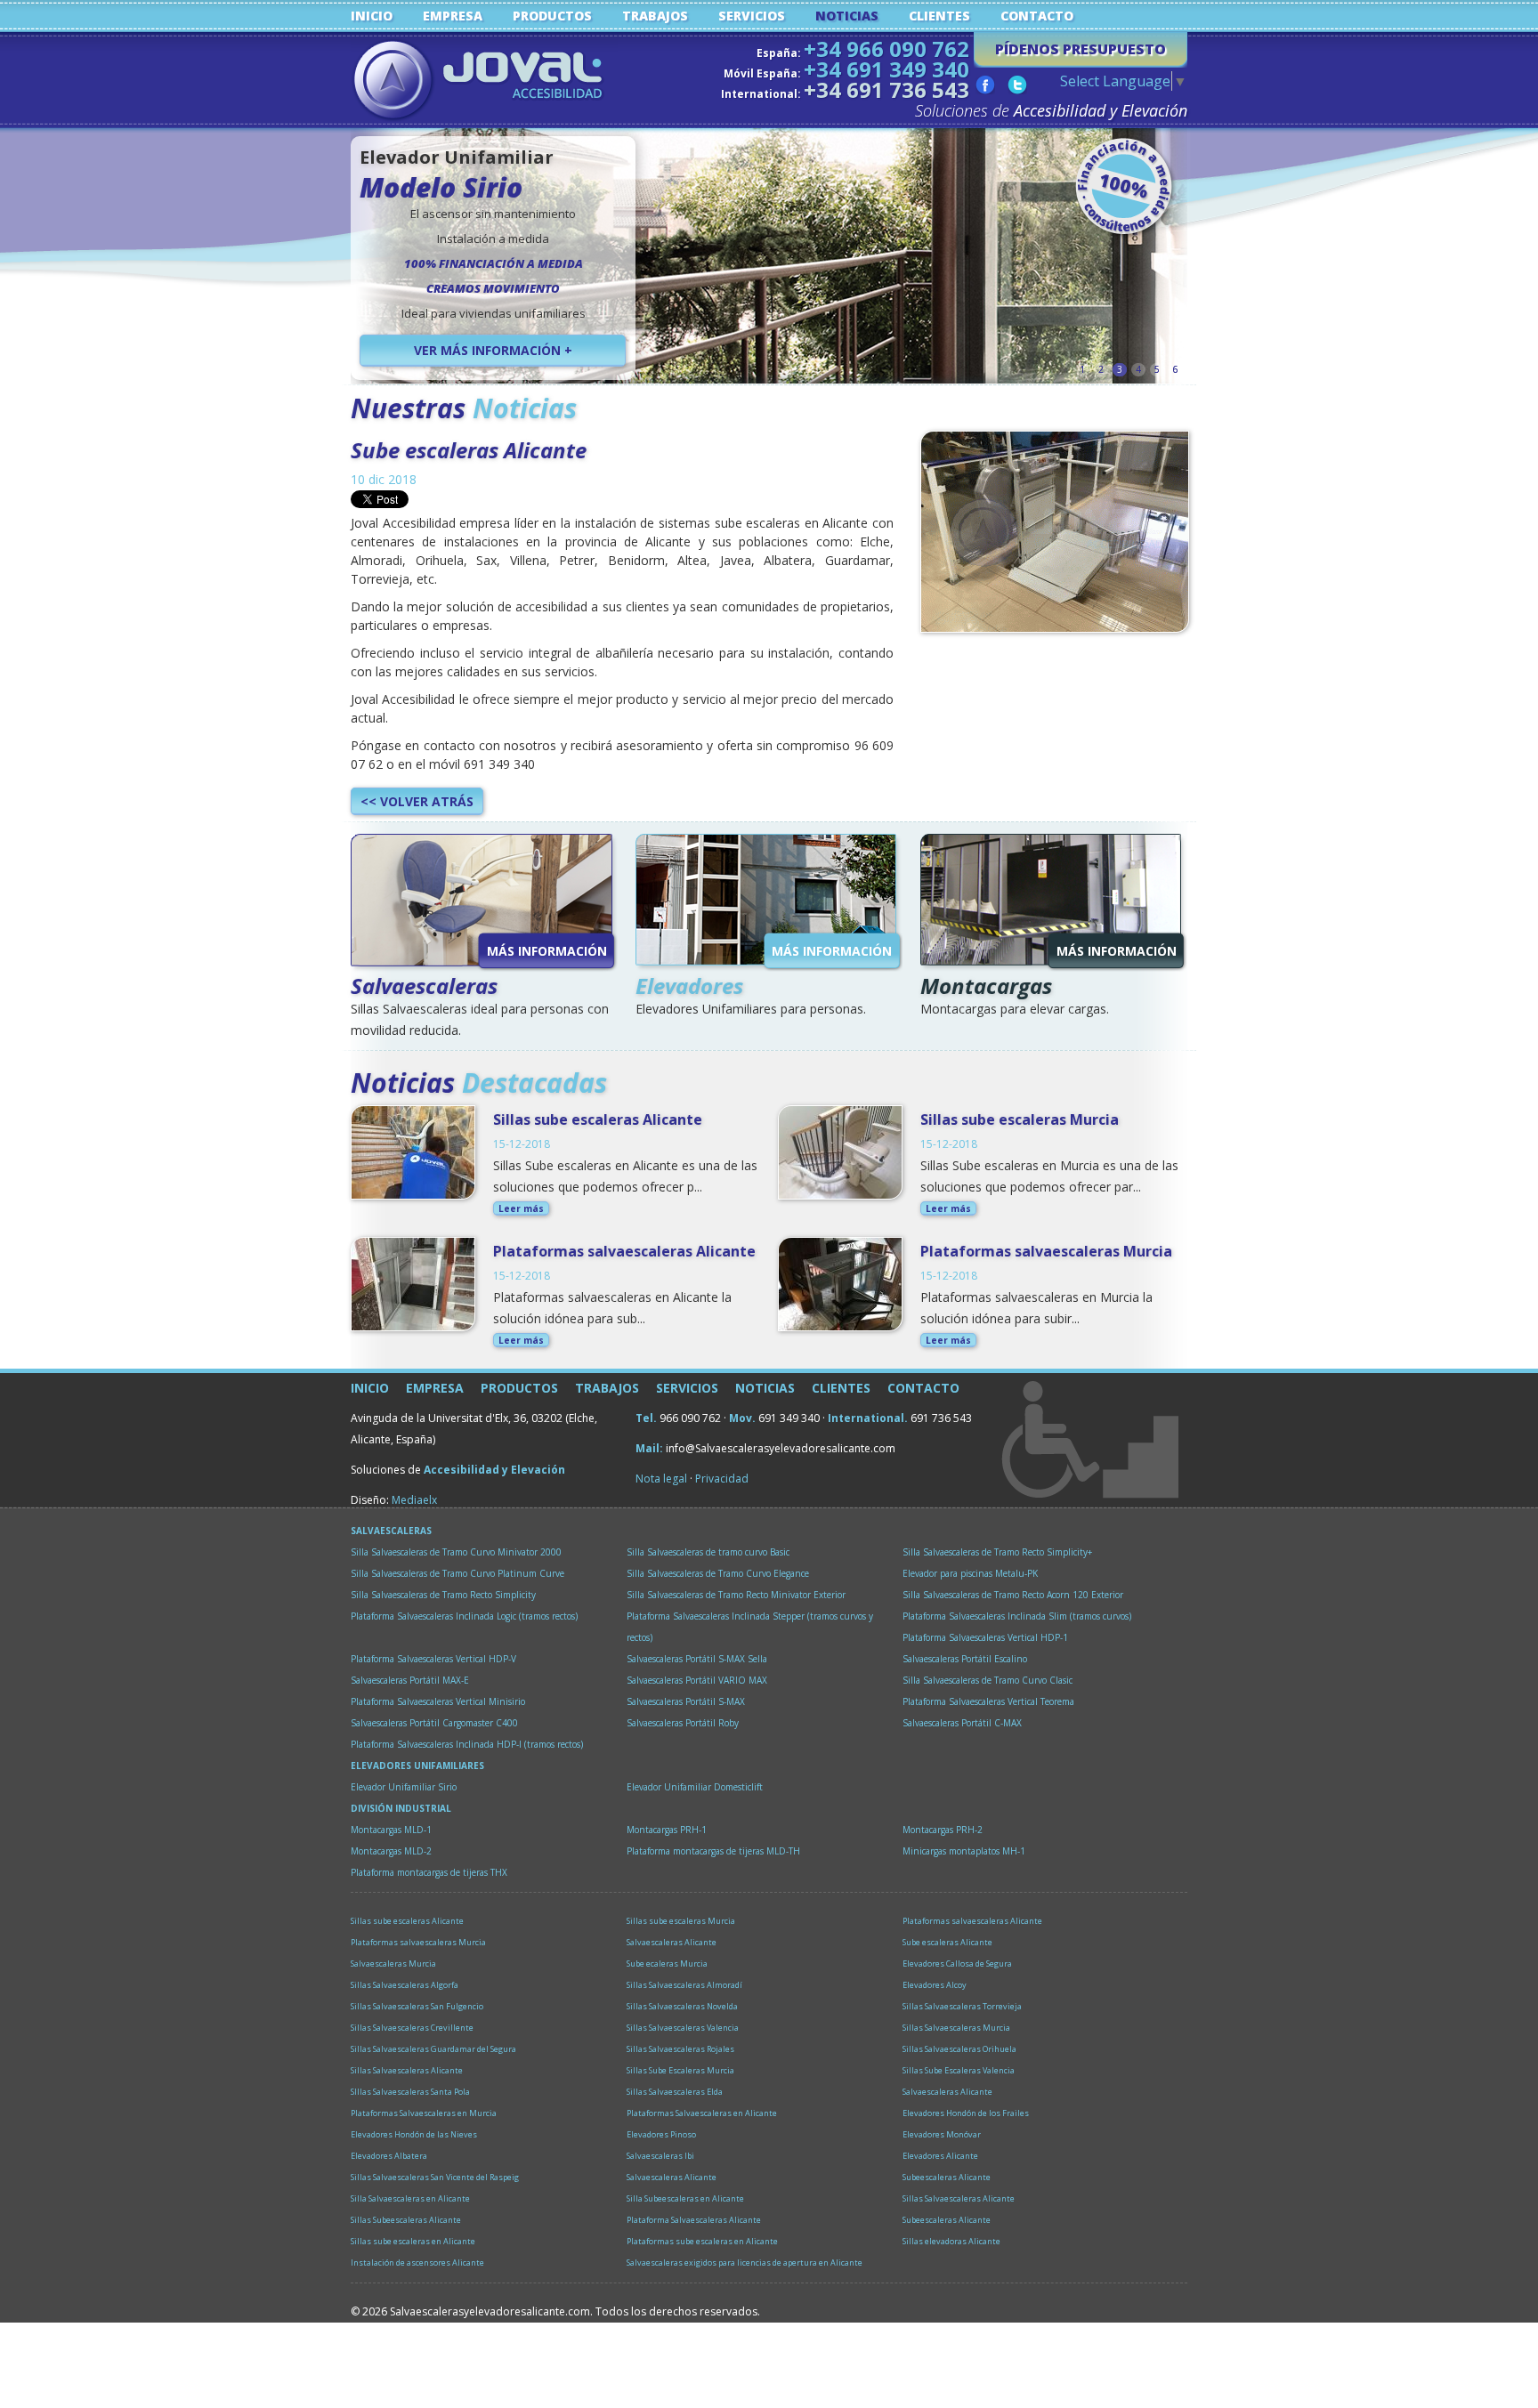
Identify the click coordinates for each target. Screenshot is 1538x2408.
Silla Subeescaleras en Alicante (685, 2198)
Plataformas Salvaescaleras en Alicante (702, 2113)
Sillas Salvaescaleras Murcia (956, 2028)
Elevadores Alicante (940, 2156)
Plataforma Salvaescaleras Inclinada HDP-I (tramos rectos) (467, 1744)
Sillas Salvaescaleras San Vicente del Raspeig (435, 2177)
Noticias (847, 16)
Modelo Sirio (441, 187)
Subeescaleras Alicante (947, 2177)
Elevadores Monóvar (942, 2134)
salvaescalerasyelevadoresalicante (484, 82)
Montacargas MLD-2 (391, 1851)
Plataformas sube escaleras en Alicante (702, 2241)
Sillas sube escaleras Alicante (598, 1119)
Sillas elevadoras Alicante (951, 2241)
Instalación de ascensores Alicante (417, 2263)
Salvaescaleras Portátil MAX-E (410, 1680)
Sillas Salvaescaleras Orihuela (959, 2049)
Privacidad (722, 1479)
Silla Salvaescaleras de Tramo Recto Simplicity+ (997, 1552)
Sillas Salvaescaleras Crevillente (412, 2028)
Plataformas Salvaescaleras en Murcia (424, 2113)
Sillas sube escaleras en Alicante (413, 2241)
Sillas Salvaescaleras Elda (675, 2092)
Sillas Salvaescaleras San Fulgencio (417, 2006)
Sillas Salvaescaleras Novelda (682, 2006)
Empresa (453, 16)
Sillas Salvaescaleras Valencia (683, 2028)
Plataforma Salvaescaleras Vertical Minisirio (438, 1701)
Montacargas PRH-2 (943, 1830)
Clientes (939, 16)
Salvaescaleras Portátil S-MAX (686, 1701)
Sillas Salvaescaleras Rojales (680, 2049)
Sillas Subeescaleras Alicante (406, 2220)
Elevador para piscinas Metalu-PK (970, 1573)
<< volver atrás (417, 801)
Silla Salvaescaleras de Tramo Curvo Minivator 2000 (456, 1552)
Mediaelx (414, 1500)
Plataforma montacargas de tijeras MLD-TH (713, 1851)
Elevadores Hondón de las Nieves (414, 2134)
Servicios (752, 16)
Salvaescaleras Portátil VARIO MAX (697, 1680)
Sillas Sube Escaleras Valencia (959, 2070)
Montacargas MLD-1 (391, 1830)
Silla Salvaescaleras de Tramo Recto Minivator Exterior (736, 1595)
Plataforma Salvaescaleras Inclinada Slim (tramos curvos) (1017, 1616)
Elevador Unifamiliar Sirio (404, 1787)
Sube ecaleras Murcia (667, 1964)
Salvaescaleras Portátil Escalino (965, 1659)
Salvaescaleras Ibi (660, 2156)
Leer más (521, 1208)
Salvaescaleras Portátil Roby (683, 1723)
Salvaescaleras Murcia (393, 1964)
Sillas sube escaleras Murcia (1020, 1119)
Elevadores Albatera (389, 2156)
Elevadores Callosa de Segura (957, 1964)
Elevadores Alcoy (935, 1985)
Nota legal (661, 1479)
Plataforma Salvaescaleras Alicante (694, 2220)
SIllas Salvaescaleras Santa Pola (410, 2092)
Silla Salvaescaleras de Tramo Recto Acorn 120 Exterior (1013, 1595)
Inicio (372, 16)
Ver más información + (493, 350)
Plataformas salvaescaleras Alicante (624, 1251)
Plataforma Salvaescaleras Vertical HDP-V (433, 1659)
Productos (552, 16)
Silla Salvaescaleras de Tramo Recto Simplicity (443, 1595)
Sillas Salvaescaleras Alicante (407, 2070)
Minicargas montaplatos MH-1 (964, 1851)
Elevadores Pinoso (661, 2134)
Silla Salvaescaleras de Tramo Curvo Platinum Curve (457, 1573)
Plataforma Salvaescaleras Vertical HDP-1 (985, 1637)
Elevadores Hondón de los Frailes (966, 2113)
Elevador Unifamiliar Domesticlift (695, 1787)
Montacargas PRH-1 (667, 1830)
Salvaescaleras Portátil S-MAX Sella (697, 1659)
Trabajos (655, 16)
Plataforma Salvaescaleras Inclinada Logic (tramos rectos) (464, 1616)
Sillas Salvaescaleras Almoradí (684, 1985)
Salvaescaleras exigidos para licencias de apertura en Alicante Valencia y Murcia (745, 2265)
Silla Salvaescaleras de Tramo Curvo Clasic (988, 1680)
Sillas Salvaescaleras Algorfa (405, 1985)
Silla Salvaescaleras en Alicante (410, 2198)
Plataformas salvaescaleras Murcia (1046, 1251)
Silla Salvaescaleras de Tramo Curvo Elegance (718, 1573)
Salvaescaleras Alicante (672, 1942)
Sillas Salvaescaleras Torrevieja (962, 2006)
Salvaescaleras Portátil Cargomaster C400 (434, 1723)
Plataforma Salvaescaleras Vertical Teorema (988, 1701)
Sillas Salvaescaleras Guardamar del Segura (433, 2049)
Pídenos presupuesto (1081, 49)
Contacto (1037, 16)
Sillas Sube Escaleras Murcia (680, 2070)
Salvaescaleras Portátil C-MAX (962, 1723)
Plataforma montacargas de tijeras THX (429, 1872)
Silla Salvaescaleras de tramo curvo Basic (708, 1552)
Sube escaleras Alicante (469, 450)
